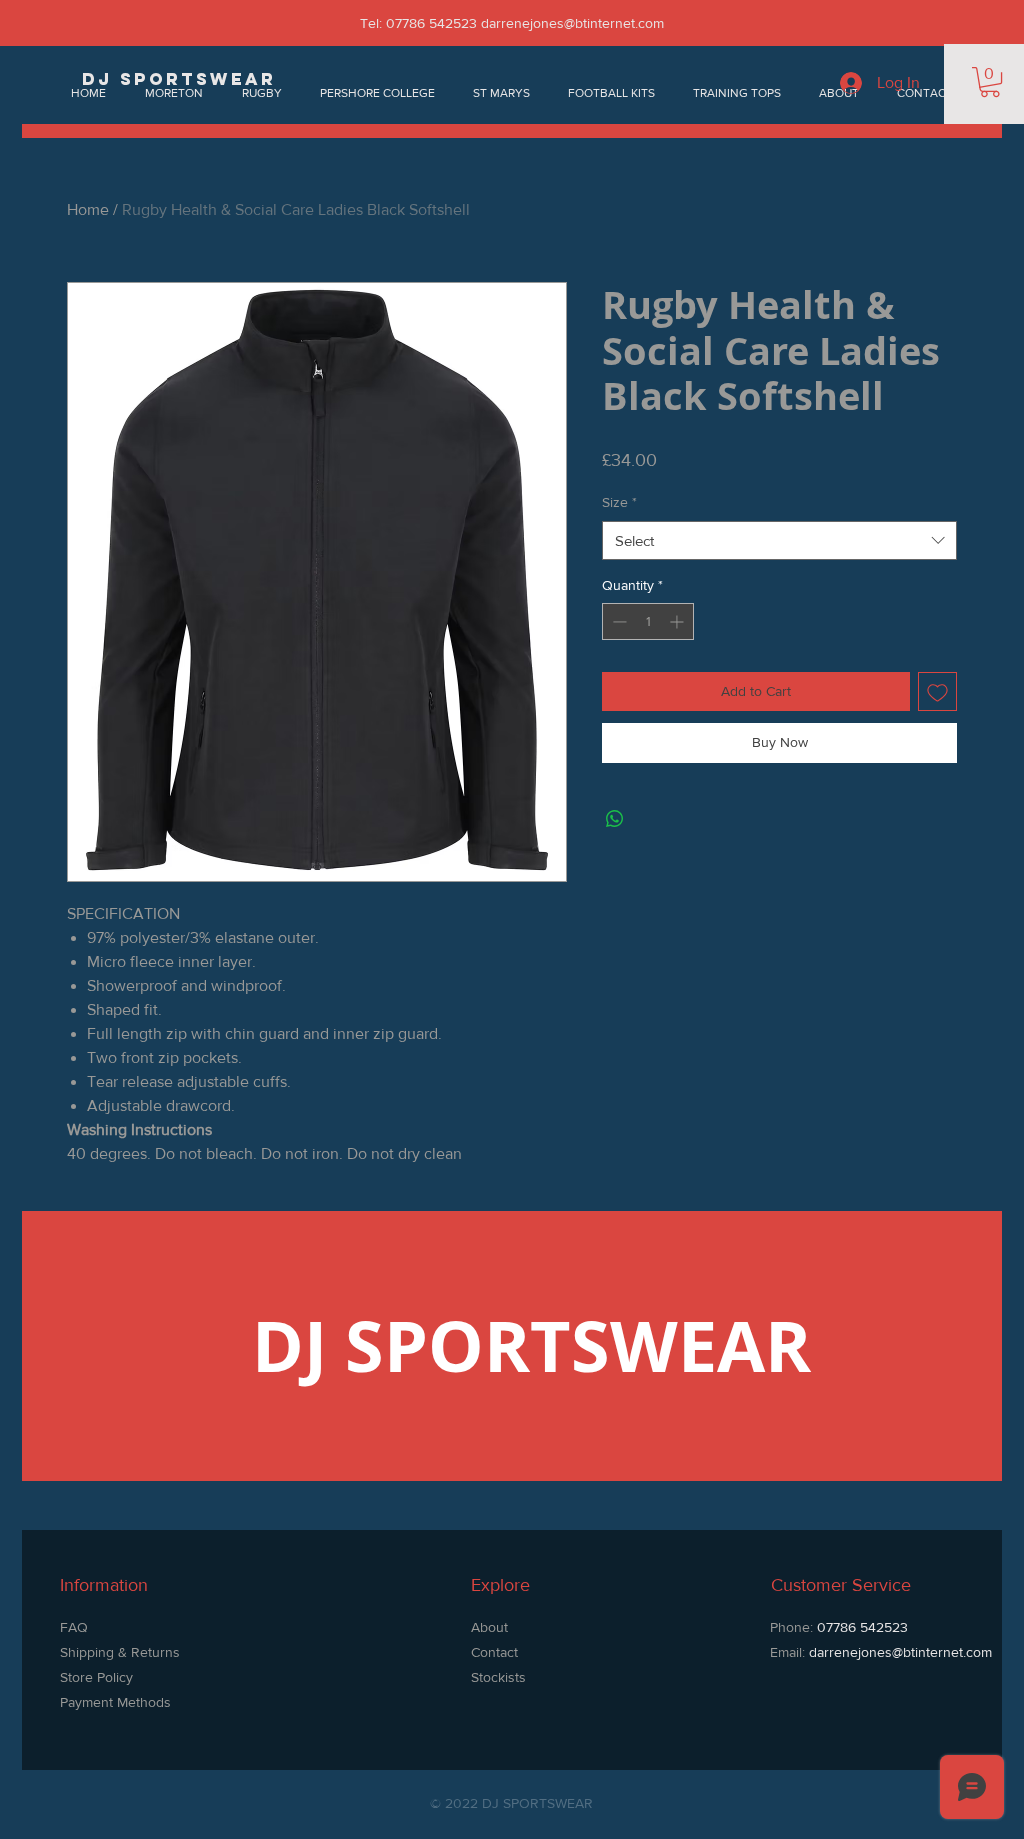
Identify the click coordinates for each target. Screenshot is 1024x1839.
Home (88, 209)
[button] (990, 82)
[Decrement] (617, 621)
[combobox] (779, 540)
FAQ (74, 1627)
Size (619, 502)
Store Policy (98, 1677)
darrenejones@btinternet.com (572, 23)
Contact (494, 1652)
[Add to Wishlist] (937, 691)
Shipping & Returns (120, 1652)
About (489, 1627)
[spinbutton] (648, 621)
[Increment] (678, 621)
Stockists (498, 1677)
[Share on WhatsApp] (615, 819)
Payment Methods (115, 1702)
